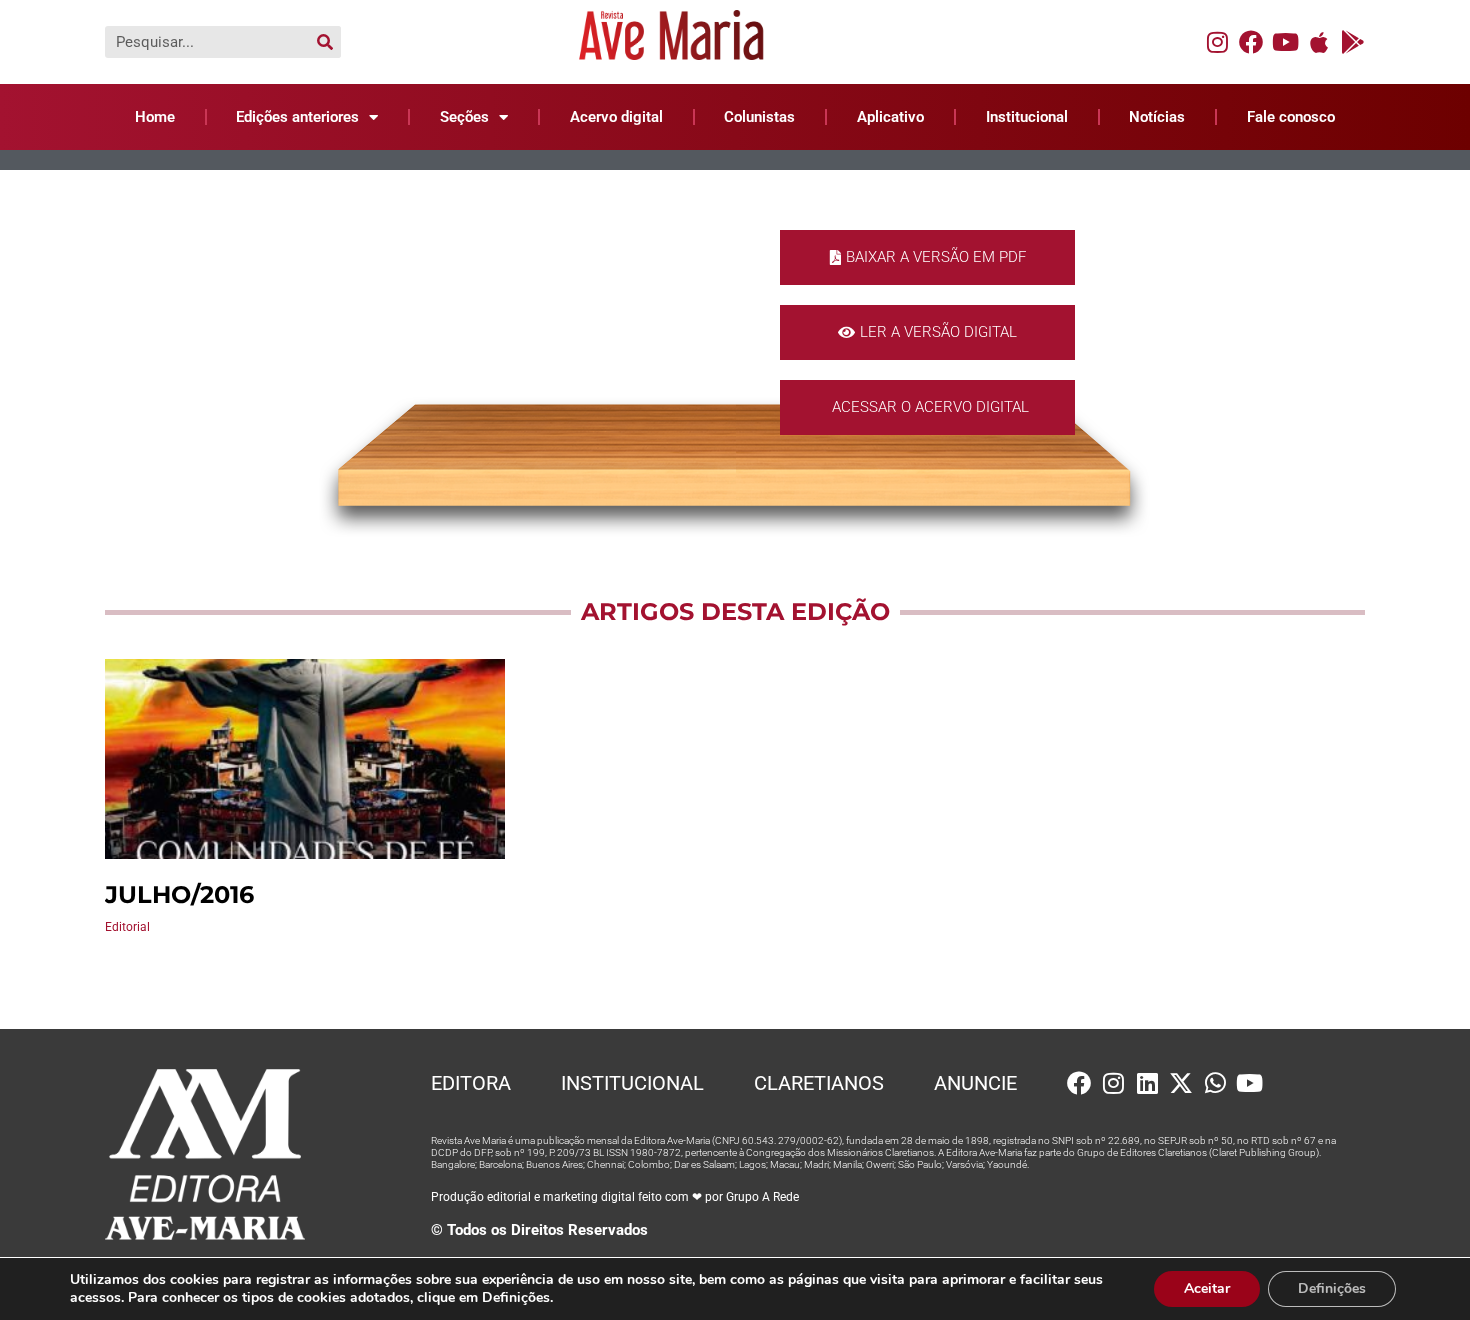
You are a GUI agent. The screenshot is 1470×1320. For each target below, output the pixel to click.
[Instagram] (1217, 42)
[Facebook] (1251, 42)
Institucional (1027, 117)
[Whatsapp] (1215, 1083)
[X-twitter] (1181, 1083)
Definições (1332, 1288)
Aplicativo (890, 117)
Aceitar (1207, 1288)
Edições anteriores (297, 117)
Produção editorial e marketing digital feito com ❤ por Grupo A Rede (615, 1197)
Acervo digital (616, 117)
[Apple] (1319, 42)
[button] (927, 257)
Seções (464, 117)
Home (155, 117)
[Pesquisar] (325, 42)
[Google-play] (1353, 42)
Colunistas (759, 117)
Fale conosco (1291, 117)
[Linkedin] (1147, 1083)
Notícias (1157, 117)
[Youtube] (1285, 42)
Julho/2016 (179, 894)
